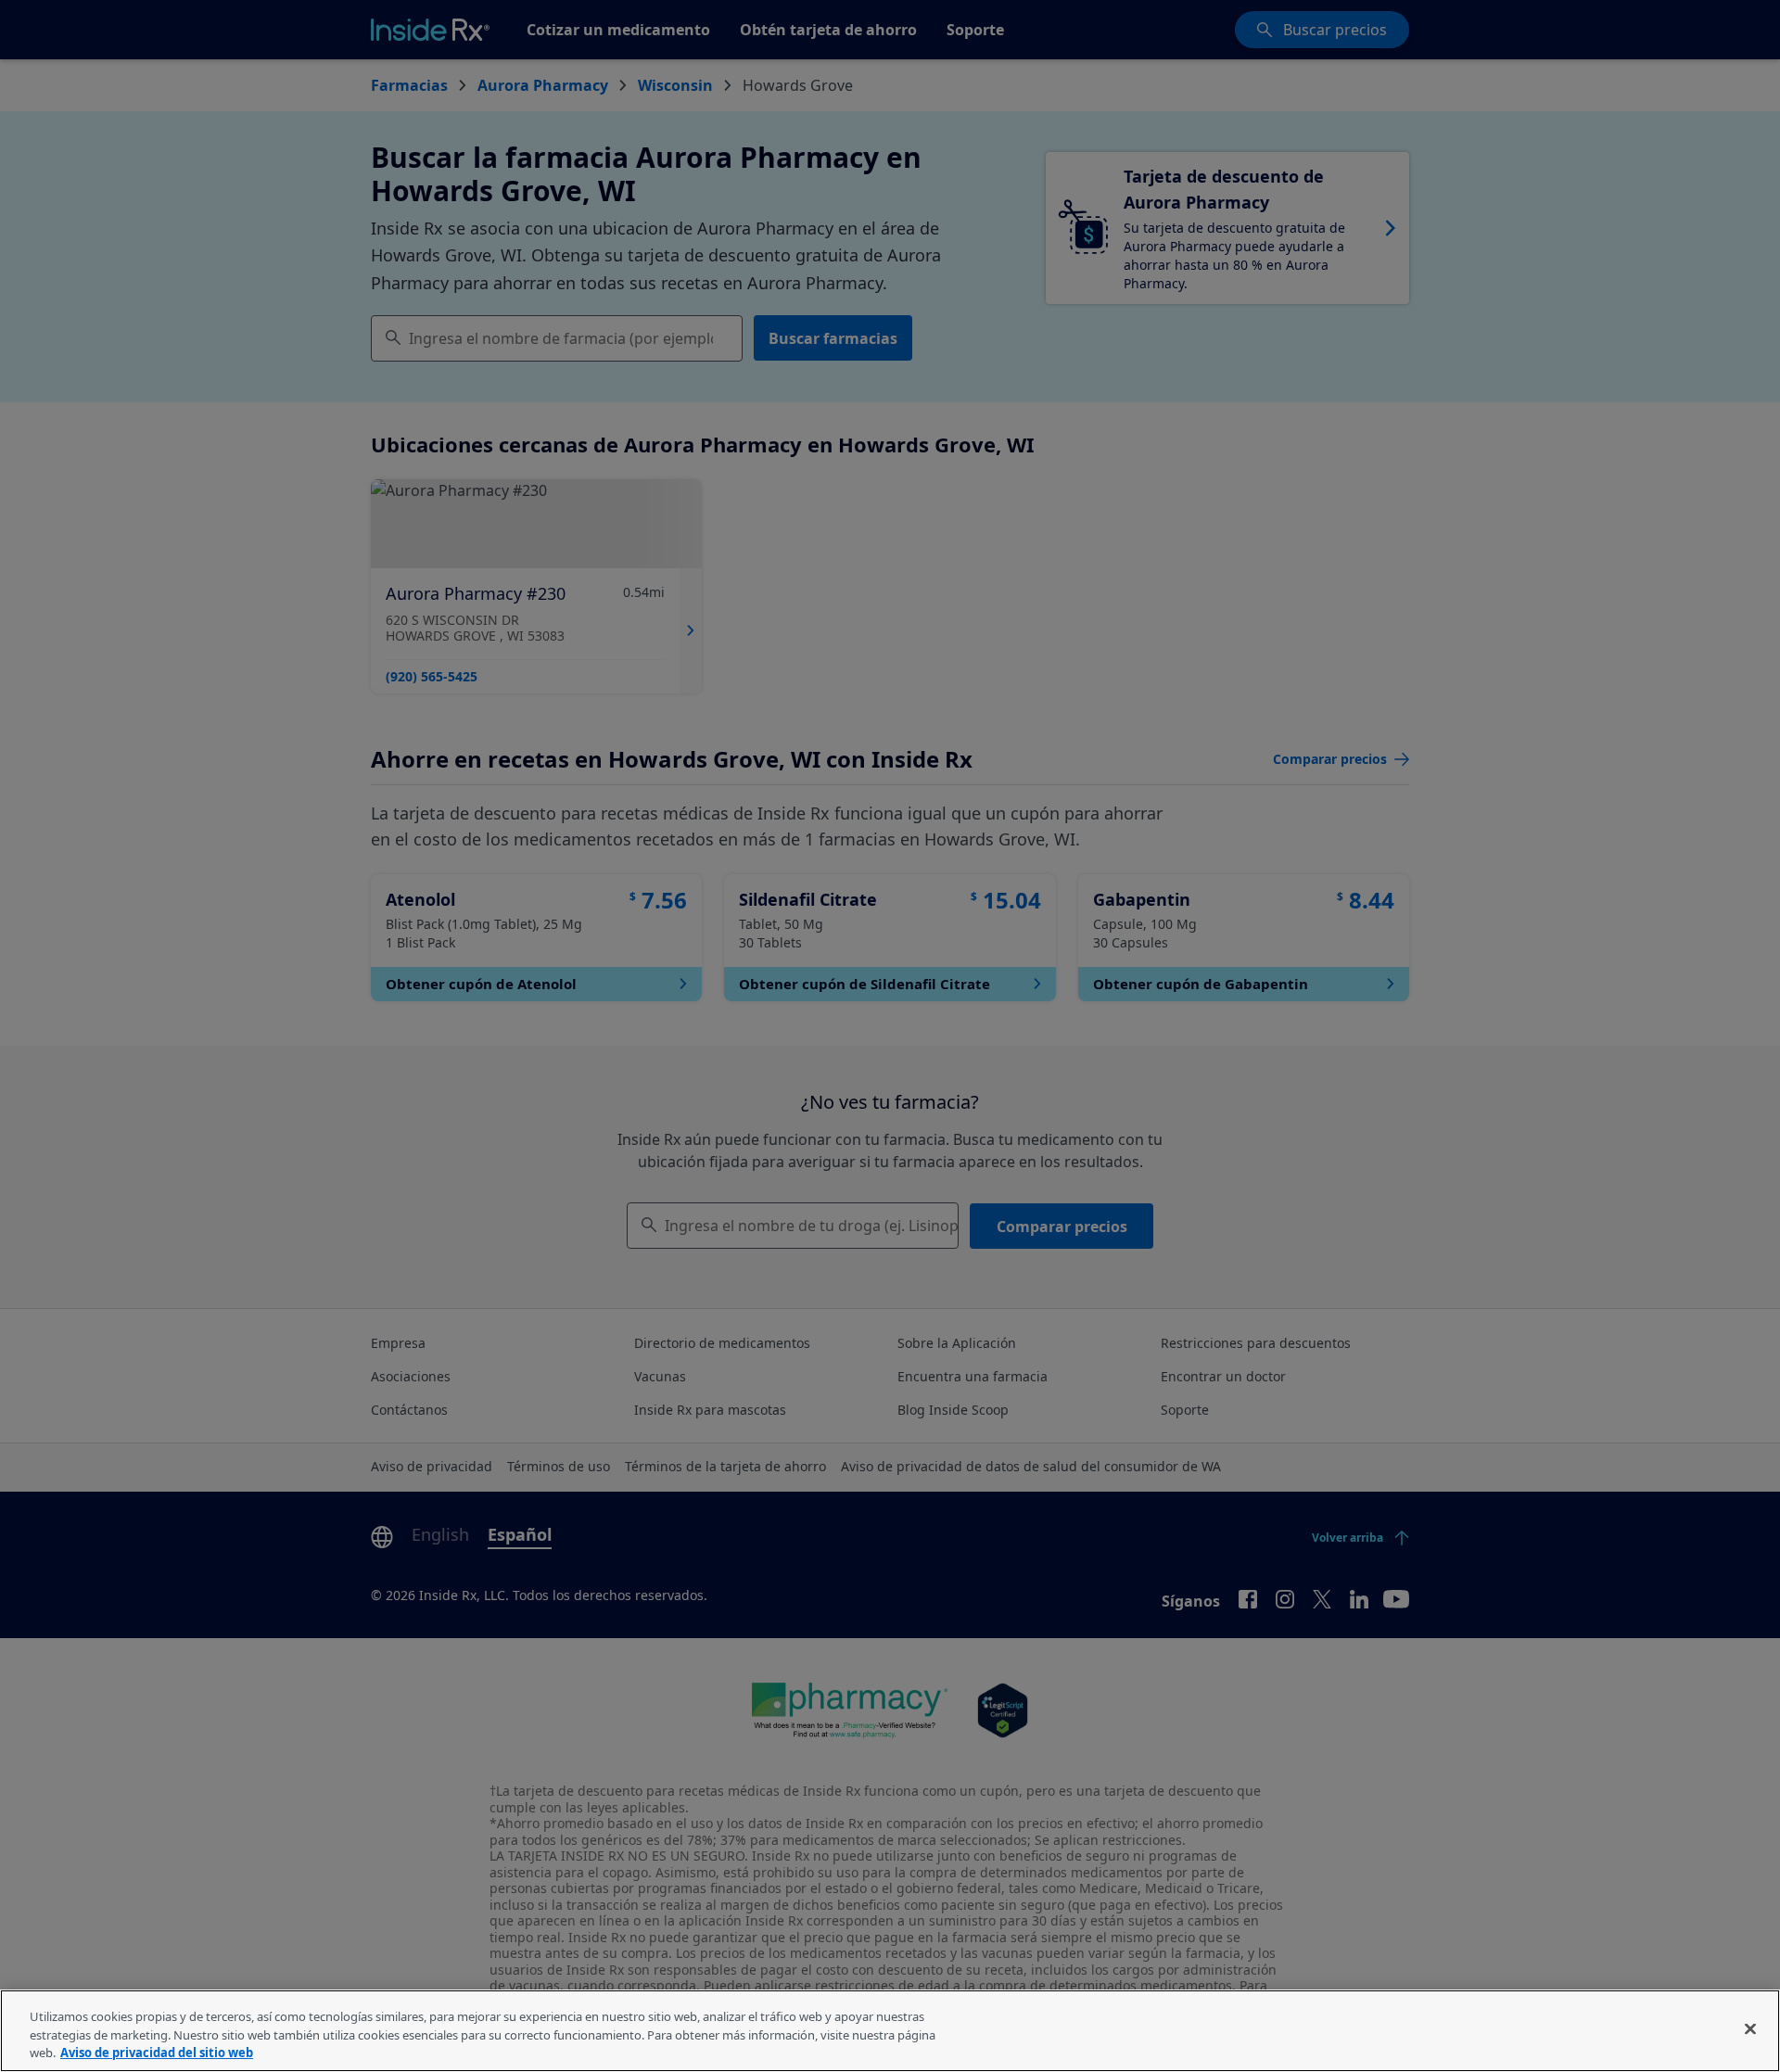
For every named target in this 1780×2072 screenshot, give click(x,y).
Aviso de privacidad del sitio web (157, 2053)
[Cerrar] (1750, 2028)
